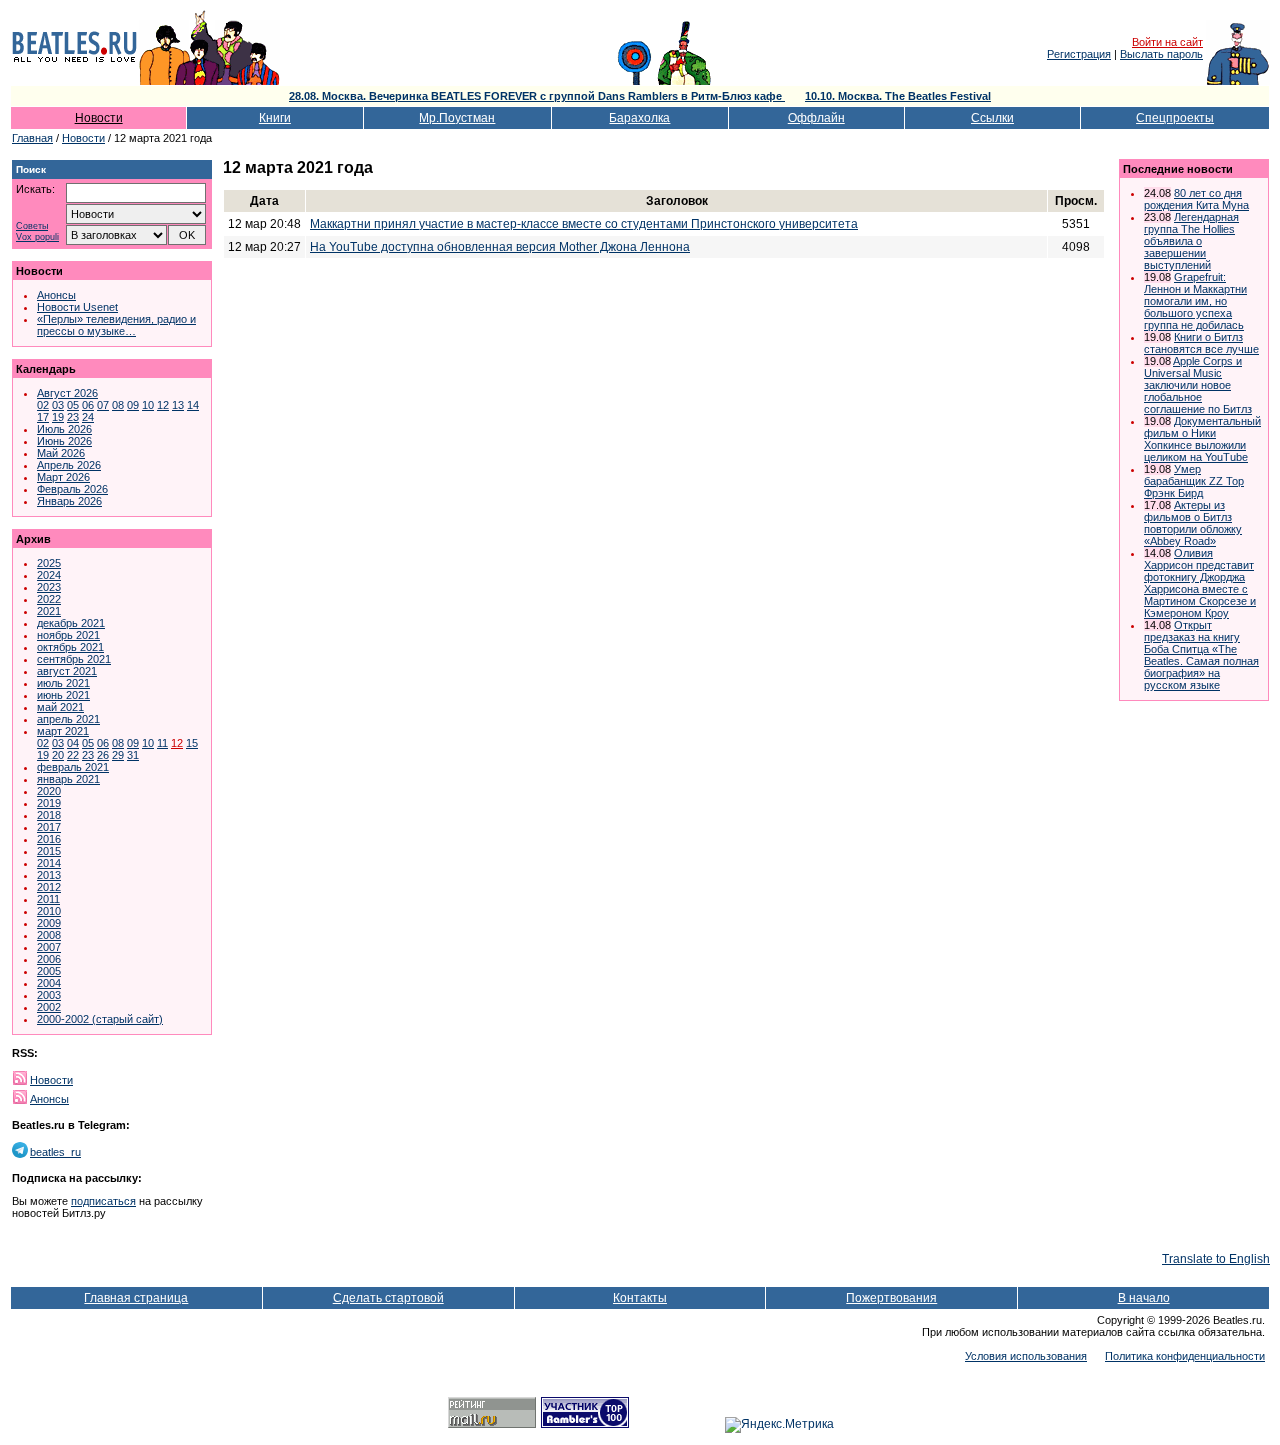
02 (43, 405)
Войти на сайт (1167, 42)
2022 (49, 599)
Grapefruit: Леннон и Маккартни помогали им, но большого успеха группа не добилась (1195, 301)
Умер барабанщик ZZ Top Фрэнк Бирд (1194, 481)
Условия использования (1026, 1356)
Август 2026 (67, 393)
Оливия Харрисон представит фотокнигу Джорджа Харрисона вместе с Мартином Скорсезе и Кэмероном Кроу (1200, 583)
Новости (99, 118)
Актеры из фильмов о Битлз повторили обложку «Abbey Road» (1193, 523)
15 (192, 743)
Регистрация (1079, 54)
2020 (49, 791)
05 (73, 405)
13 (178, 405)
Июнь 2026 (64, 441)
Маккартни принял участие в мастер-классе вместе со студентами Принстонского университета (584, 224)
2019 (49, 803)
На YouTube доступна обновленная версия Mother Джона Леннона (500, 247)
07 (103, 405)
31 (133, 755)
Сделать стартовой (388, 1298)
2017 (49, 827)
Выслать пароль (1161, 54)
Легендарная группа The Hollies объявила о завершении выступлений (1191, 241)
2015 (49, 851)
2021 (49, 611)
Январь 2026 (69, 501)
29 (118, 755)
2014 (49, 863)
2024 (49, 575)
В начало (1144, 1298)
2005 (49, 971)
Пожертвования (891, 1298)
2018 (49, 815)
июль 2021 (63, 683)
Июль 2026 (64, 429)
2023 (49, 587)
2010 (49, 911)
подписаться (103, 1201)
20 (58, 755)
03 (58, 405)
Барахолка (639, 118)
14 (193, 405)
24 (88, 417)
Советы (32, 226)
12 (163, 405)
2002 (49, 1007)
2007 (49, 947)
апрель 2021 (68, 719)
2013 (49, 875)
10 (148, 405)
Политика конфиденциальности (1185, 1356)
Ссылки (992, 118)
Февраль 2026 (72, 489)
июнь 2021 (63, 695)
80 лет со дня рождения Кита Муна (1196, 199)
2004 (49, 983)
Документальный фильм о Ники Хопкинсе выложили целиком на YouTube (1202, 439)
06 (88, 405)
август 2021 (67, 671)
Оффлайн (816, 118)
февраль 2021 (73, 767)
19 (58, 417)
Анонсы (56, 295)
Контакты (640, 1298)
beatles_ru (55, 1152)
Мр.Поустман (457, 118)
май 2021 (60, 707)
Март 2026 (63, 477)
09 (133, 405)
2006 (49, 959)
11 (162, 743)
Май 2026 (61, 453)
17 (43, 417)
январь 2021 (68, 779)
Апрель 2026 (69, 465)
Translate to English (1216, 1259)
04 (73, 743)
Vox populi (37, 237)
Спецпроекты (1175, 118)
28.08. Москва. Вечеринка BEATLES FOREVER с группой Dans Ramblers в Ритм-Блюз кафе (537, 96)
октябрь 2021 (70, 647)
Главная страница (136, 1298)
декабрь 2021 (71, 623)
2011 (48, 899)
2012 (49, 887)
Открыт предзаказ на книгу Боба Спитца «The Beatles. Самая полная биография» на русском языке (1201, 655)
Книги (275, 118)
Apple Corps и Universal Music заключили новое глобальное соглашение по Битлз (1198, 385)
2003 (49, 995)
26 (103, 755)
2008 (49, 935)
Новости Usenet (77, 307)
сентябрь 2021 (74, 659)
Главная (32, 138)
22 (73, 755)
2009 (49, 923)
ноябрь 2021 (68, 635)
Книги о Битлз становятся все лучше (1201, 343)
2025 (49, 563)
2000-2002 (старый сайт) (100, 1019)
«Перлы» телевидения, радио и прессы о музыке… (116, 325)
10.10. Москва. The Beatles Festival (898, 96)
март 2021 (63, 731)
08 (118, 405)
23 (73, 417)
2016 (49, 839)
